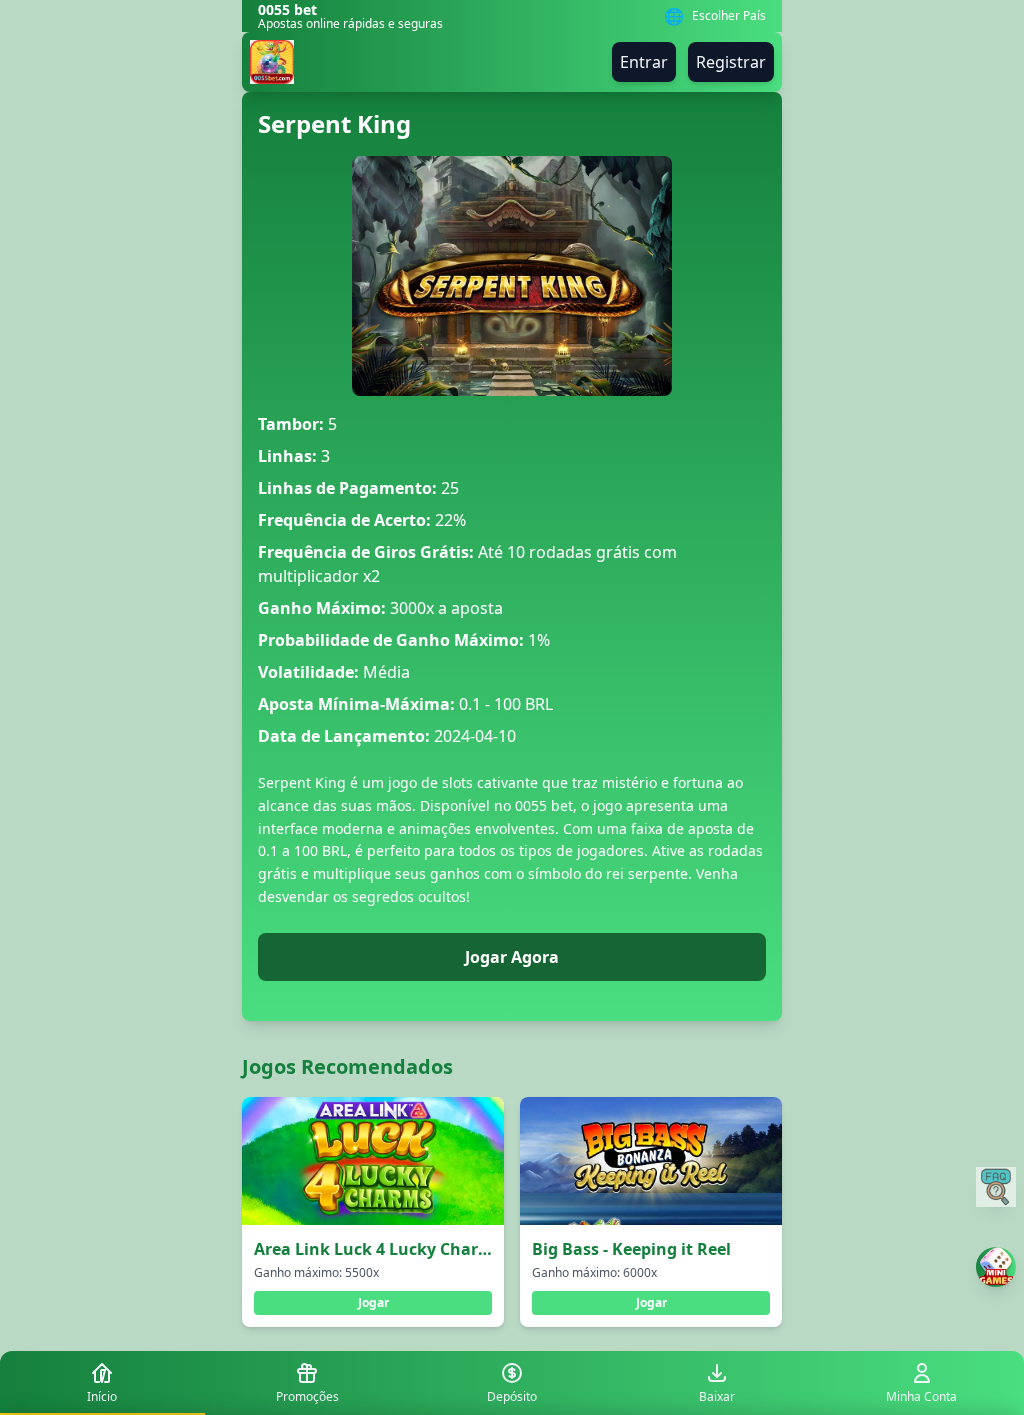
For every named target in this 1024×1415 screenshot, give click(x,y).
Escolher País (729, 16)
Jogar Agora (512, 957)
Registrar (731, 62)
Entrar (644, 62)
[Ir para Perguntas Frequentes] (996, 1187)
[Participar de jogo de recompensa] (996, 1267)
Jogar (373, 1302)
